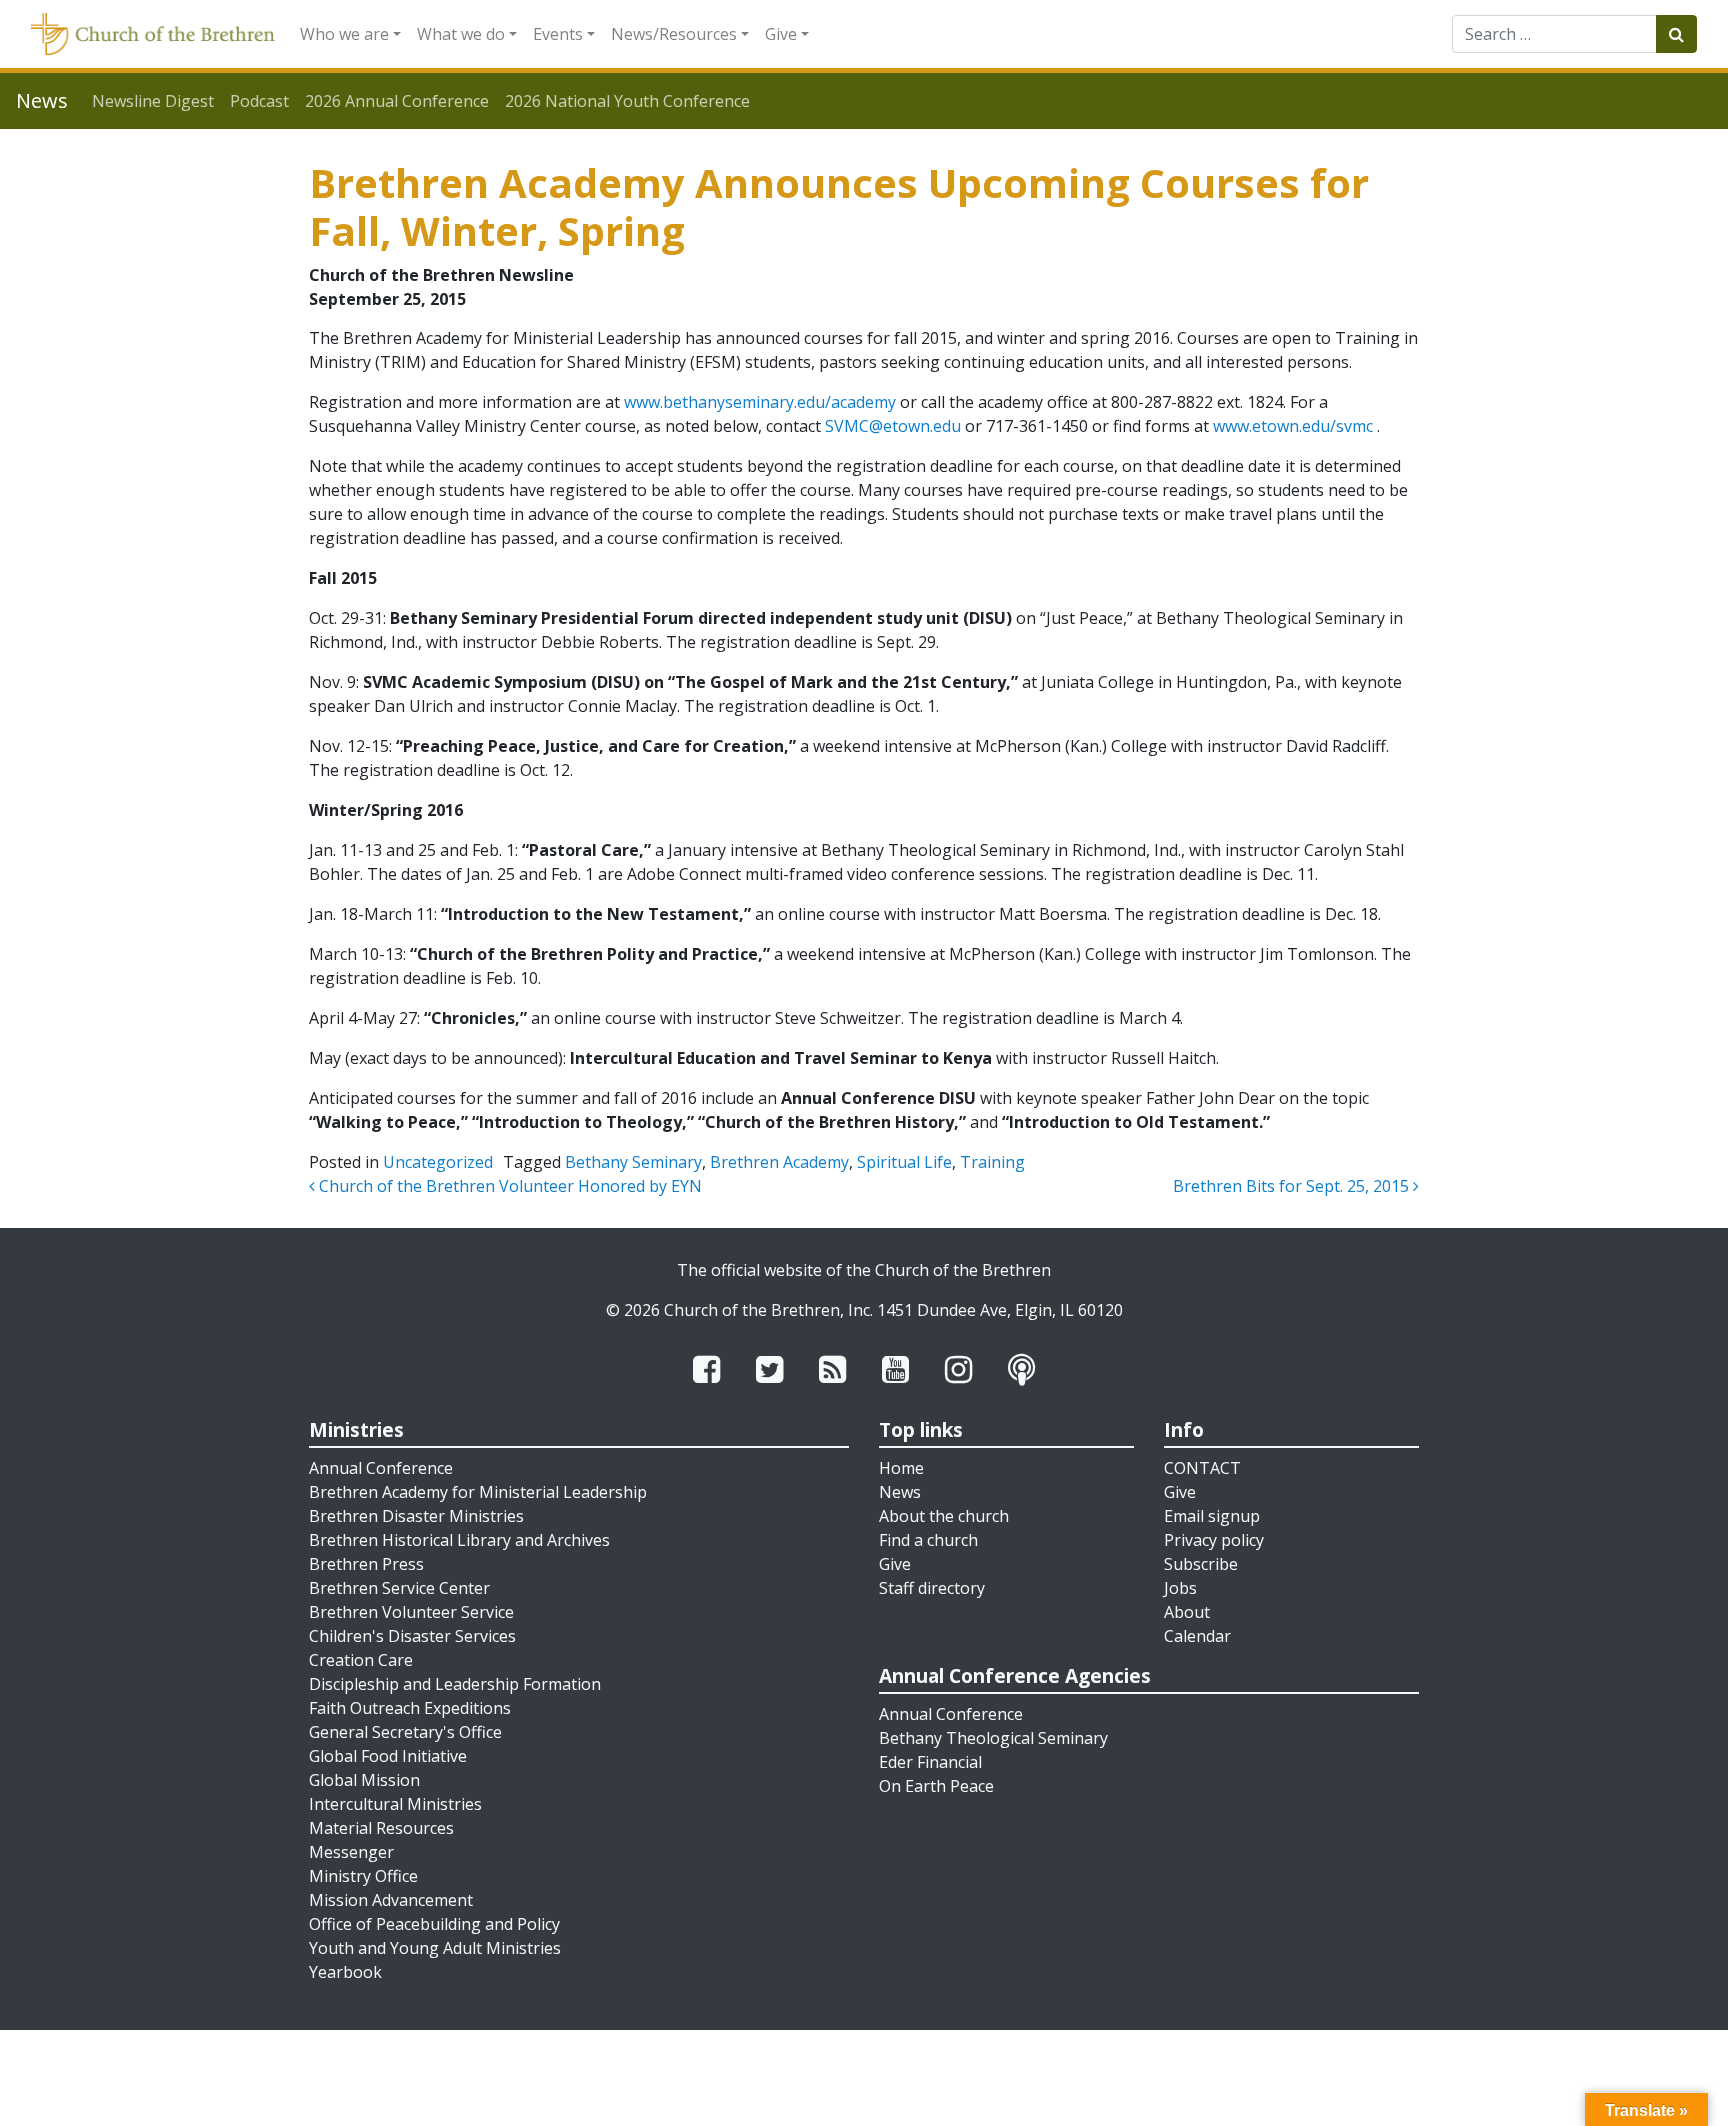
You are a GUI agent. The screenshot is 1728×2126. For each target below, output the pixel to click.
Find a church (928, 1540)
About (1187, 1612)
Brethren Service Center (399, 1588)
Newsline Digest (153, 101)
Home (901, 1468)
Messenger (351, 1852)
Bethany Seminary (633, 1162)
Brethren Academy (779, 1162)
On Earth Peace (936, 1786)
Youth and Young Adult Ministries (435, 1948)
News (900, 1492)
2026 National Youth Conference (627, 101)
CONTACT (1202, 1468)
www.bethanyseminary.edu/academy (760, 402)
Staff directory (932, 1588)
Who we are (344, 34)
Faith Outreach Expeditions (410, 1708)
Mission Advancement (391, 1900)
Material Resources (381, 1828)
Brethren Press (366, 1564)
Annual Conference (381, 1468)
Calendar (1197, 1636)
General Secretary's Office (405, 1732)
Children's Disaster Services (412, 1636)
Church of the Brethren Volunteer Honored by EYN (508, 1186)
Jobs (1180, 1588)
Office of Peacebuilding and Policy (434, 1924)
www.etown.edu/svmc (1293, 426)
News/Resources (674, 34)
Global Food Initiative (388, 1756)
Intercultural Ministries (395, 1804)
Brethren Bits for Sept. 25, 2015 (1293, 1186)
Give (781, 34)
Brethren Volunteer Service (411, 1612)
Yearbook (345, 1972)
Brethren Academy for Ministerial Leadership (478, 1492)
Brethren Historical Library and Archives (459, 1540)
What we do (461, 34)
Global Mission (364, 1780)
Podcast (259, 101)
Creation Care (361, 1660)
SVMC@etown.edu (893, 426)
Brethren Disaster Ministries (416, 1516)
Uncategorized (438, 1162)
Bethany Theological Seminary (993, 1738)
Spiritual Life (904, 1162)
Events (558, 34)
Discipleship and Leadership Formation (455, 1684)
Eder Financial (930, 1762)
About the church (944, 1516)
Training (992, 1162)
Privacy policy (1214, 1540)
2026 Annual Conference (397, 101)
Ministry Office (363, 1876)
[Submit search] (1676, 34)
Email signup (1212, 1516)
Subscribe (1201, 1564)
